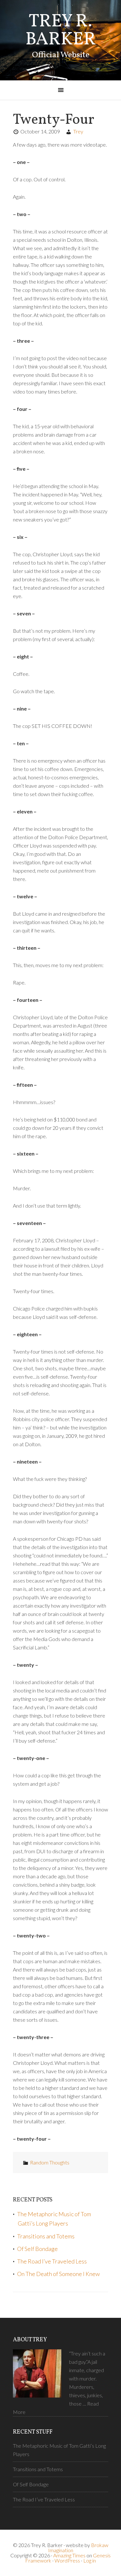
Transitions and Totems (46, 2236)
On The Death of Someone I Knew (58, 2274)
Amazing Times (69, 2555)
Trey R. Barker (61, 31)
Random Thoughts (50, 2162)
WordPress (67, 2560)
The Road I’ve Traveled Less (52, 2261)
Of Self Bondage (37, 2249)
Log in (90, 2560)
